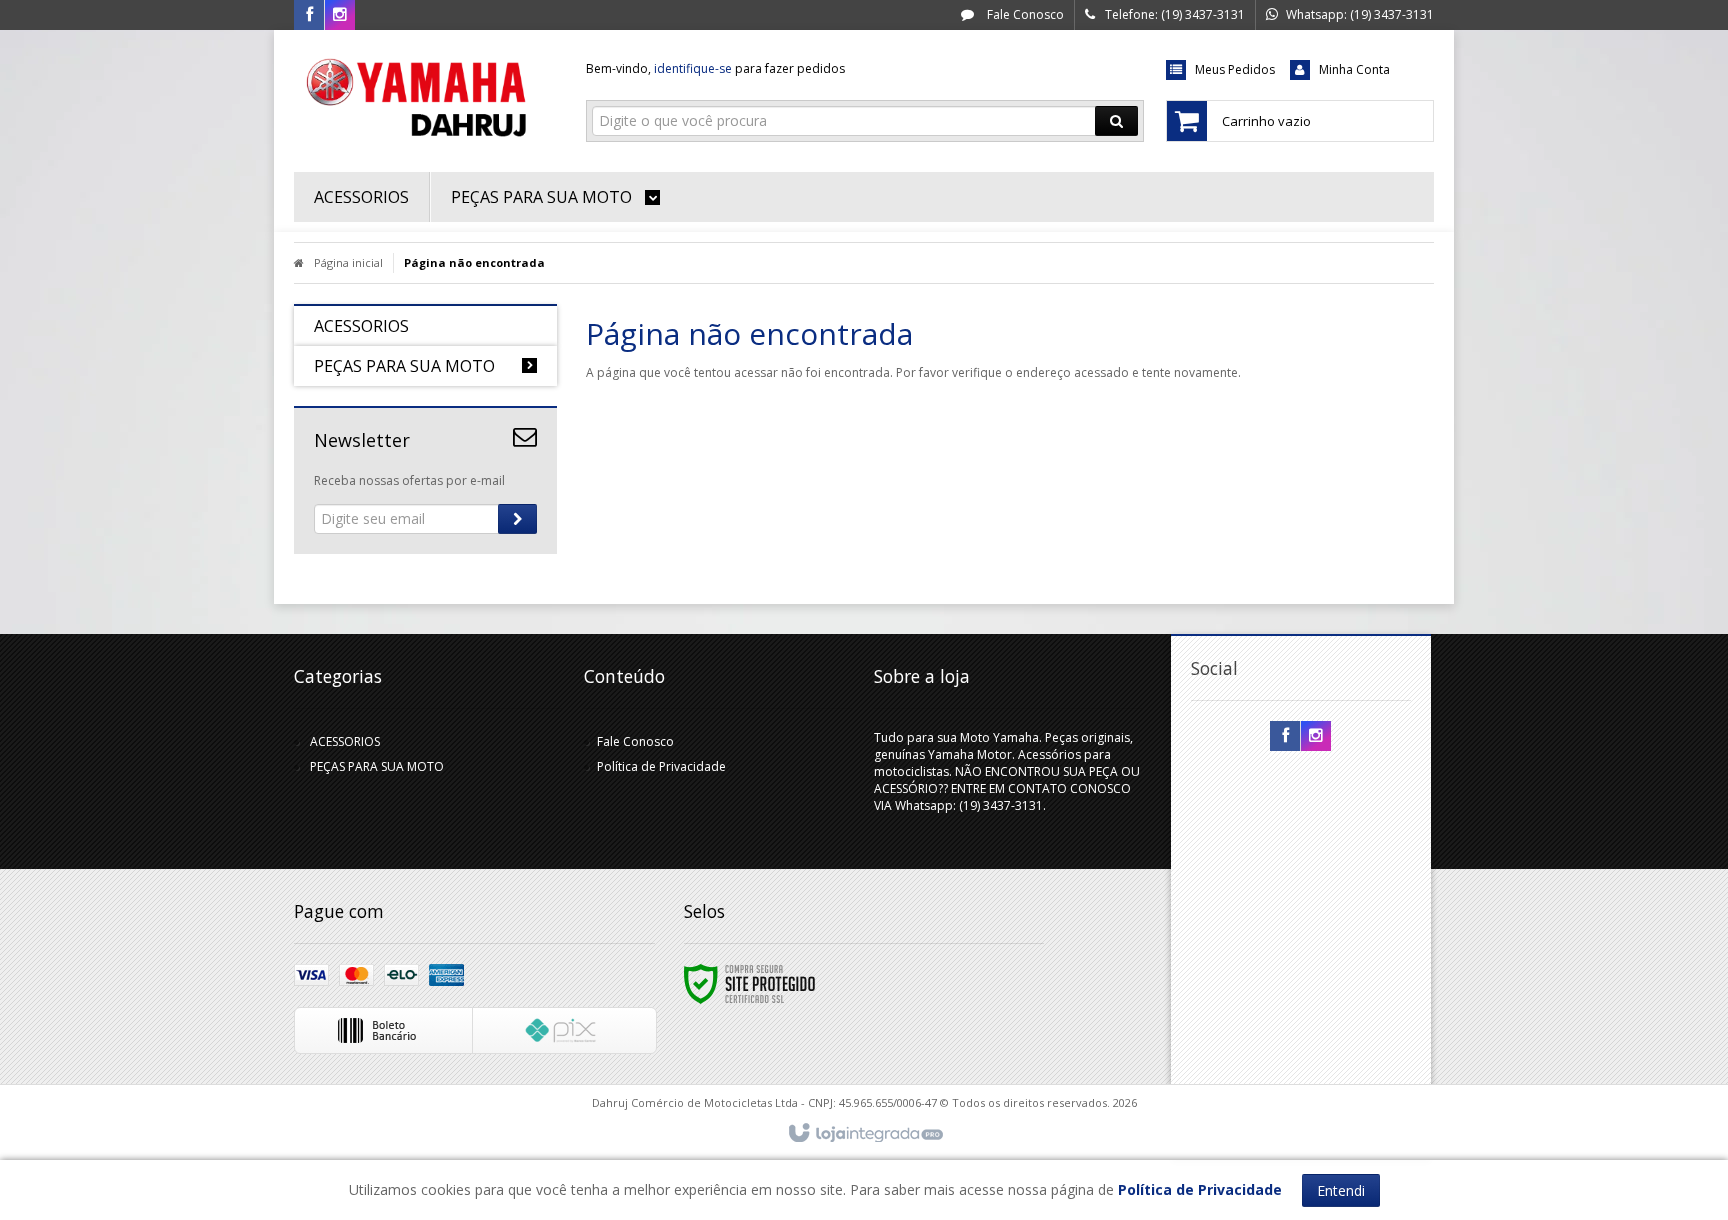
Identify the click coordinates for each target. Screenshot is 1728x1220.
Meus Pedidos (1235, 69)
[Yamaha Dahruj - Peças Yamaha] (425, 96)
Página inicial (348, 262)
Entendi (1341, 1190)
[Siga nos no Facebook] (309, 15)
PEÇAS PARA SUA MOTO (377, 766)
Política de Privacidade (661, 766)
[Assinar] (517, 519)
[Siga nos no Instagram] (340, 15)
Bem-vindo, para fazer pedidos (715, 68)
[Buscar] (1116, 121)
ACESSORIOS (345, 741)
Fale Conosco (1024, 14)
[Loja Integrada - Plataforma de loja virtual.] (864, 1134)
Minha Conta (1354, 69)
